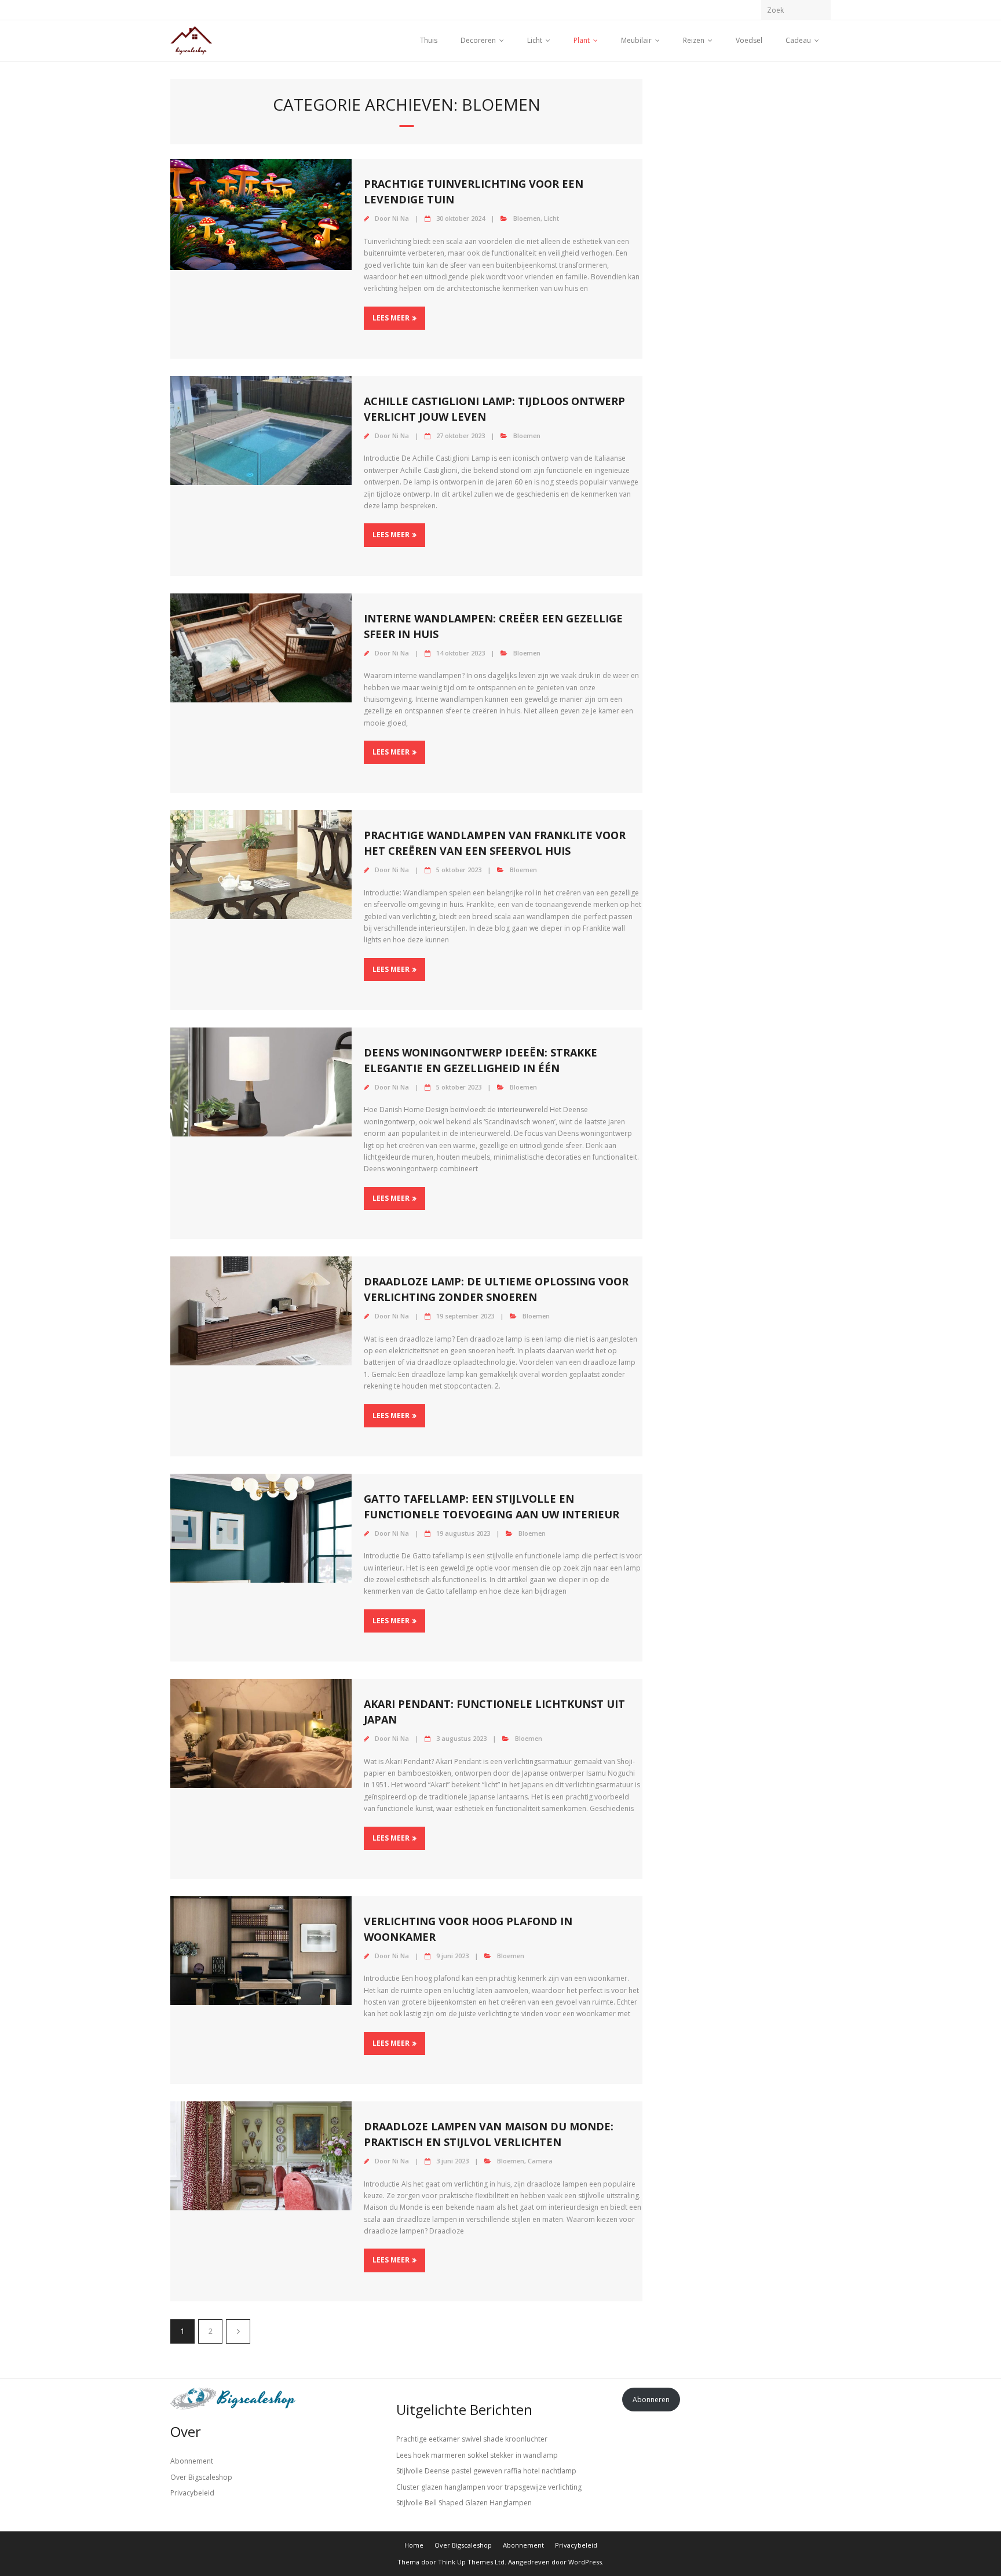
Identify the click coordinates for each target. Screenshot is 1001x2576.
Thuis (429, 40)
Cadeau (798, 40)
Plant (582, 40)
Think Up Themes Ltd (471, 2562)
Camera (540, 2161)
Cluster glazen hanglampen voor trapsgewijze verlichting (489, 2487)
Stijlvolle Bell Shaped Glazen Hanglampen (464, 2503)
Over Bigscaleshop (201, 2477)
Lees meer (391, 318)
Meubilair (636, 40)
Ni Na (401, 218)
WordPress (585, 2562)
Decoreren (478, 40)
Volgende (238, 2331)
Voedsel (749, 40)
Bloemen (527, 218)
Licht (535, 40)
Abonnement (192, 2461)
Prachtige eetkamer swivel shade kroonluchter (472, 2439)
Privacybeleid (192, 2493)
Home (414, 2545)
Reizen (694, 40)
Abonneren (651, 2400)
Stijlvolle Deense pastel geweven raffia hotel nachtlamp (486, 2471)
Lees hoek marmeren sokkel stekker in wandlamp (477, 2455)
